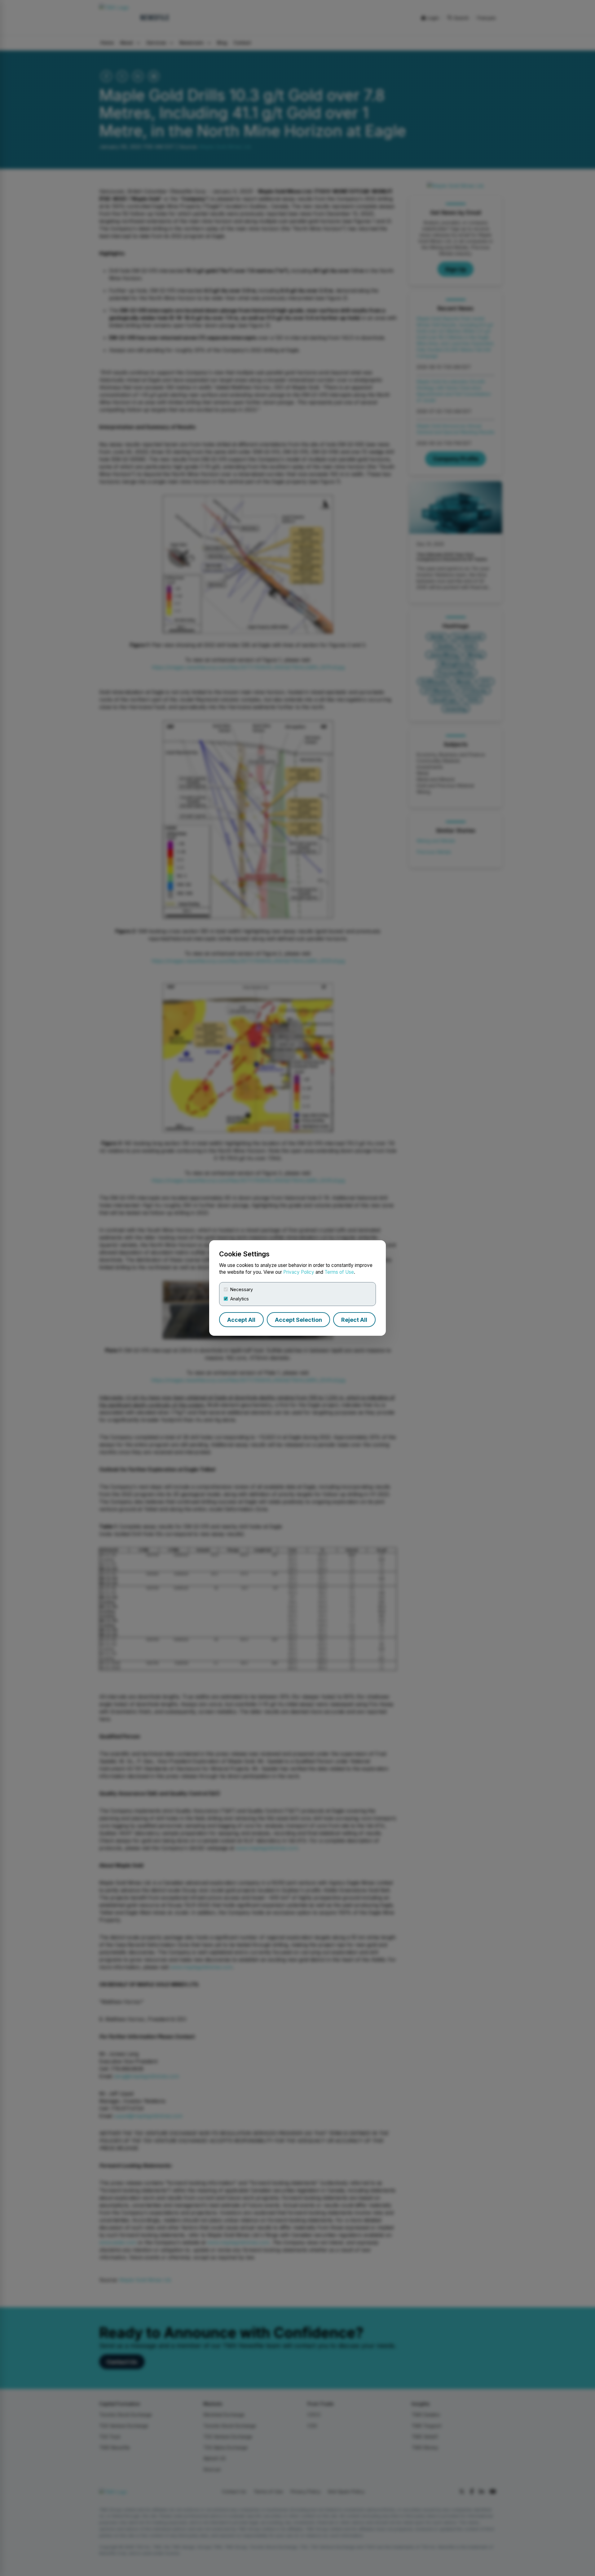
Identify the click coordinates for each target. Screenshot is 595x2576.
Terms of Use (339, 1272)
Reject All (354, 1320)
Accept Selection (298, 1320)
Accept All (241, 1320)
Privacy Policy (299, 1272)
